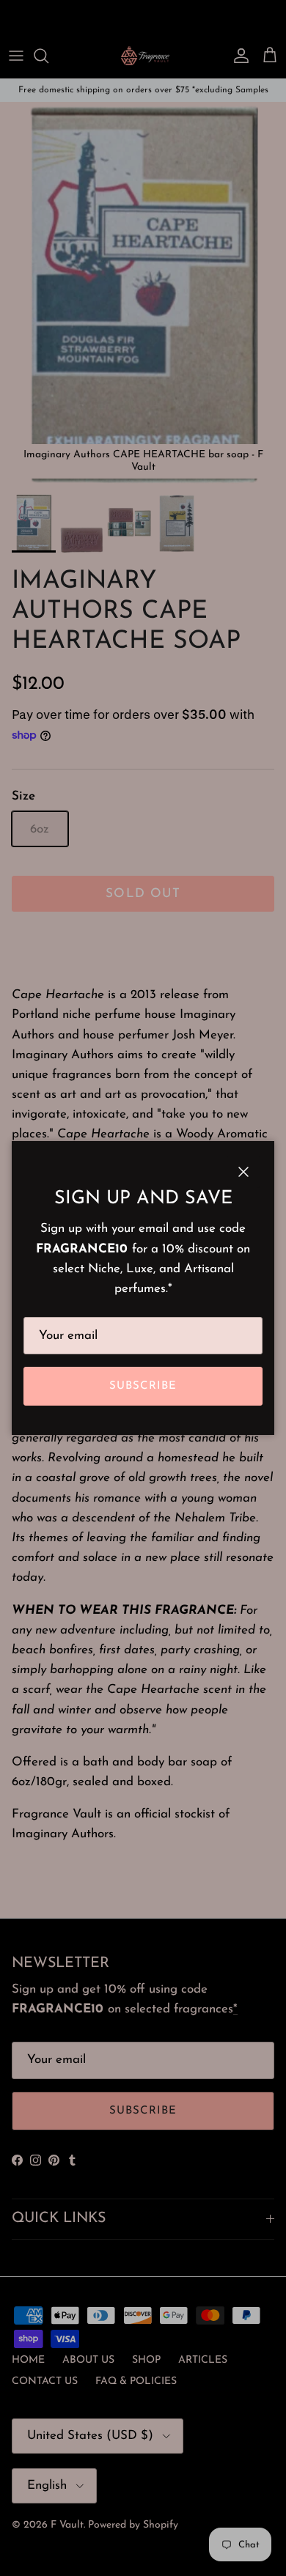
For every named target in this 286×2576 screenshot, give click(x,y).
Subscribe (143, 1386)
